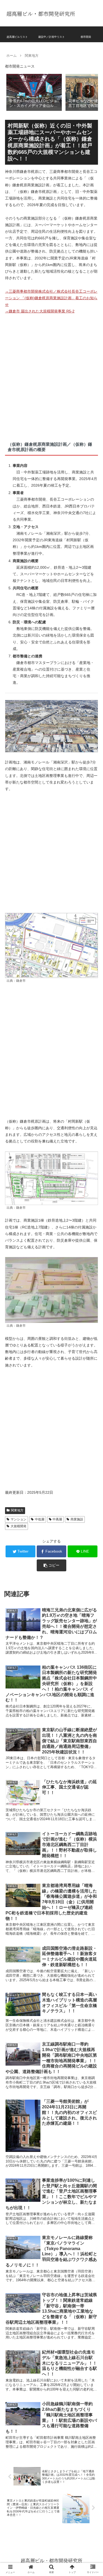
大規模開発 (18, 1526)
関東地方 (17, 1510)
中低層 (40, 1519)
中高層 (57, 1519)
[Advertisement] (51, 375)
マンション (18, 1519)
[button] (88, 92)
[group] (34, 92)
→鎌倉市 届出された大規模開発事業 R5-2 (40, 311)
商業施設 (77, 1519)
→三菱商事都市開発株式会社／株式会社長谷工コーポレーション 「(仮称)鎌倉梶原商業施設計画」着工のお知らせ (51, 298)
